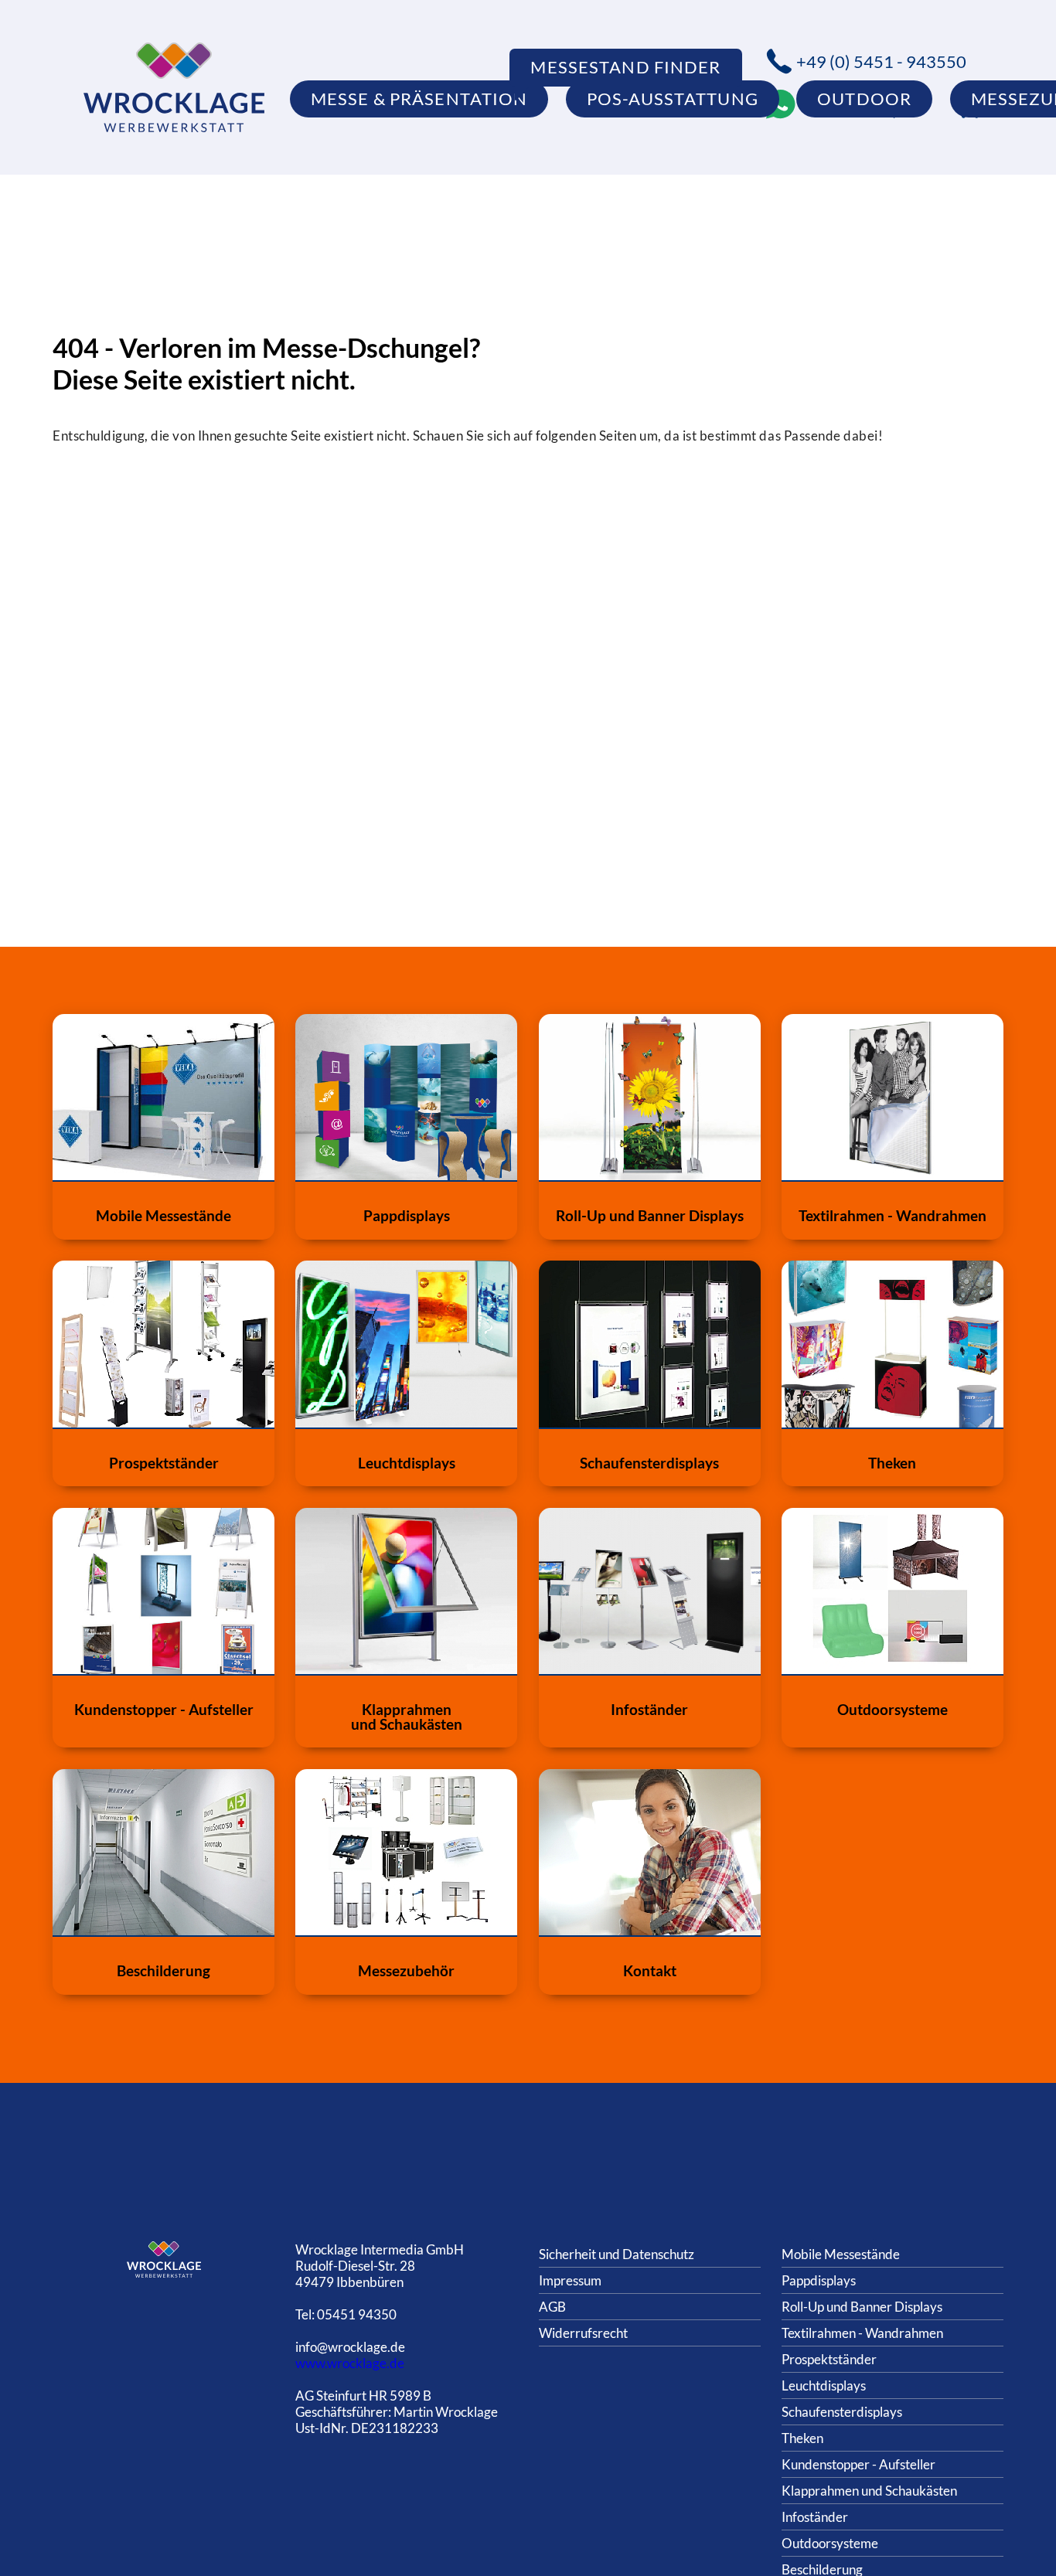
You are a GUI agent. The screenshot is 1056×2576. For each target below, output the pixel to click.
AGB (552, 2307)
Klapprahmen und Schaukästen (869, 2491)
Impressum (570, 2280)
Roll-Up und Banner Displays (862, 2307)
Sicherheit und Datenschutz (617, 2254)
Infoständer (815, 2517)
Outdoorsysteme (830, 2543)
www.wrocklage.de (350, 2363)
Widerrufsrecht (583, 2333)
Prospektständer (829, 2359)
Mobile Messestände (841, 2254)
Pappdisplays (819, 2280)
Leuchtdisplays (824, 2385)
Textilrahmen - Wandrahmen (862, 2333)
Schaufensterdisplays (842, 2412)
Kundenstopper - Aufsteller (858, 2464)
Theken (802, 2438)
